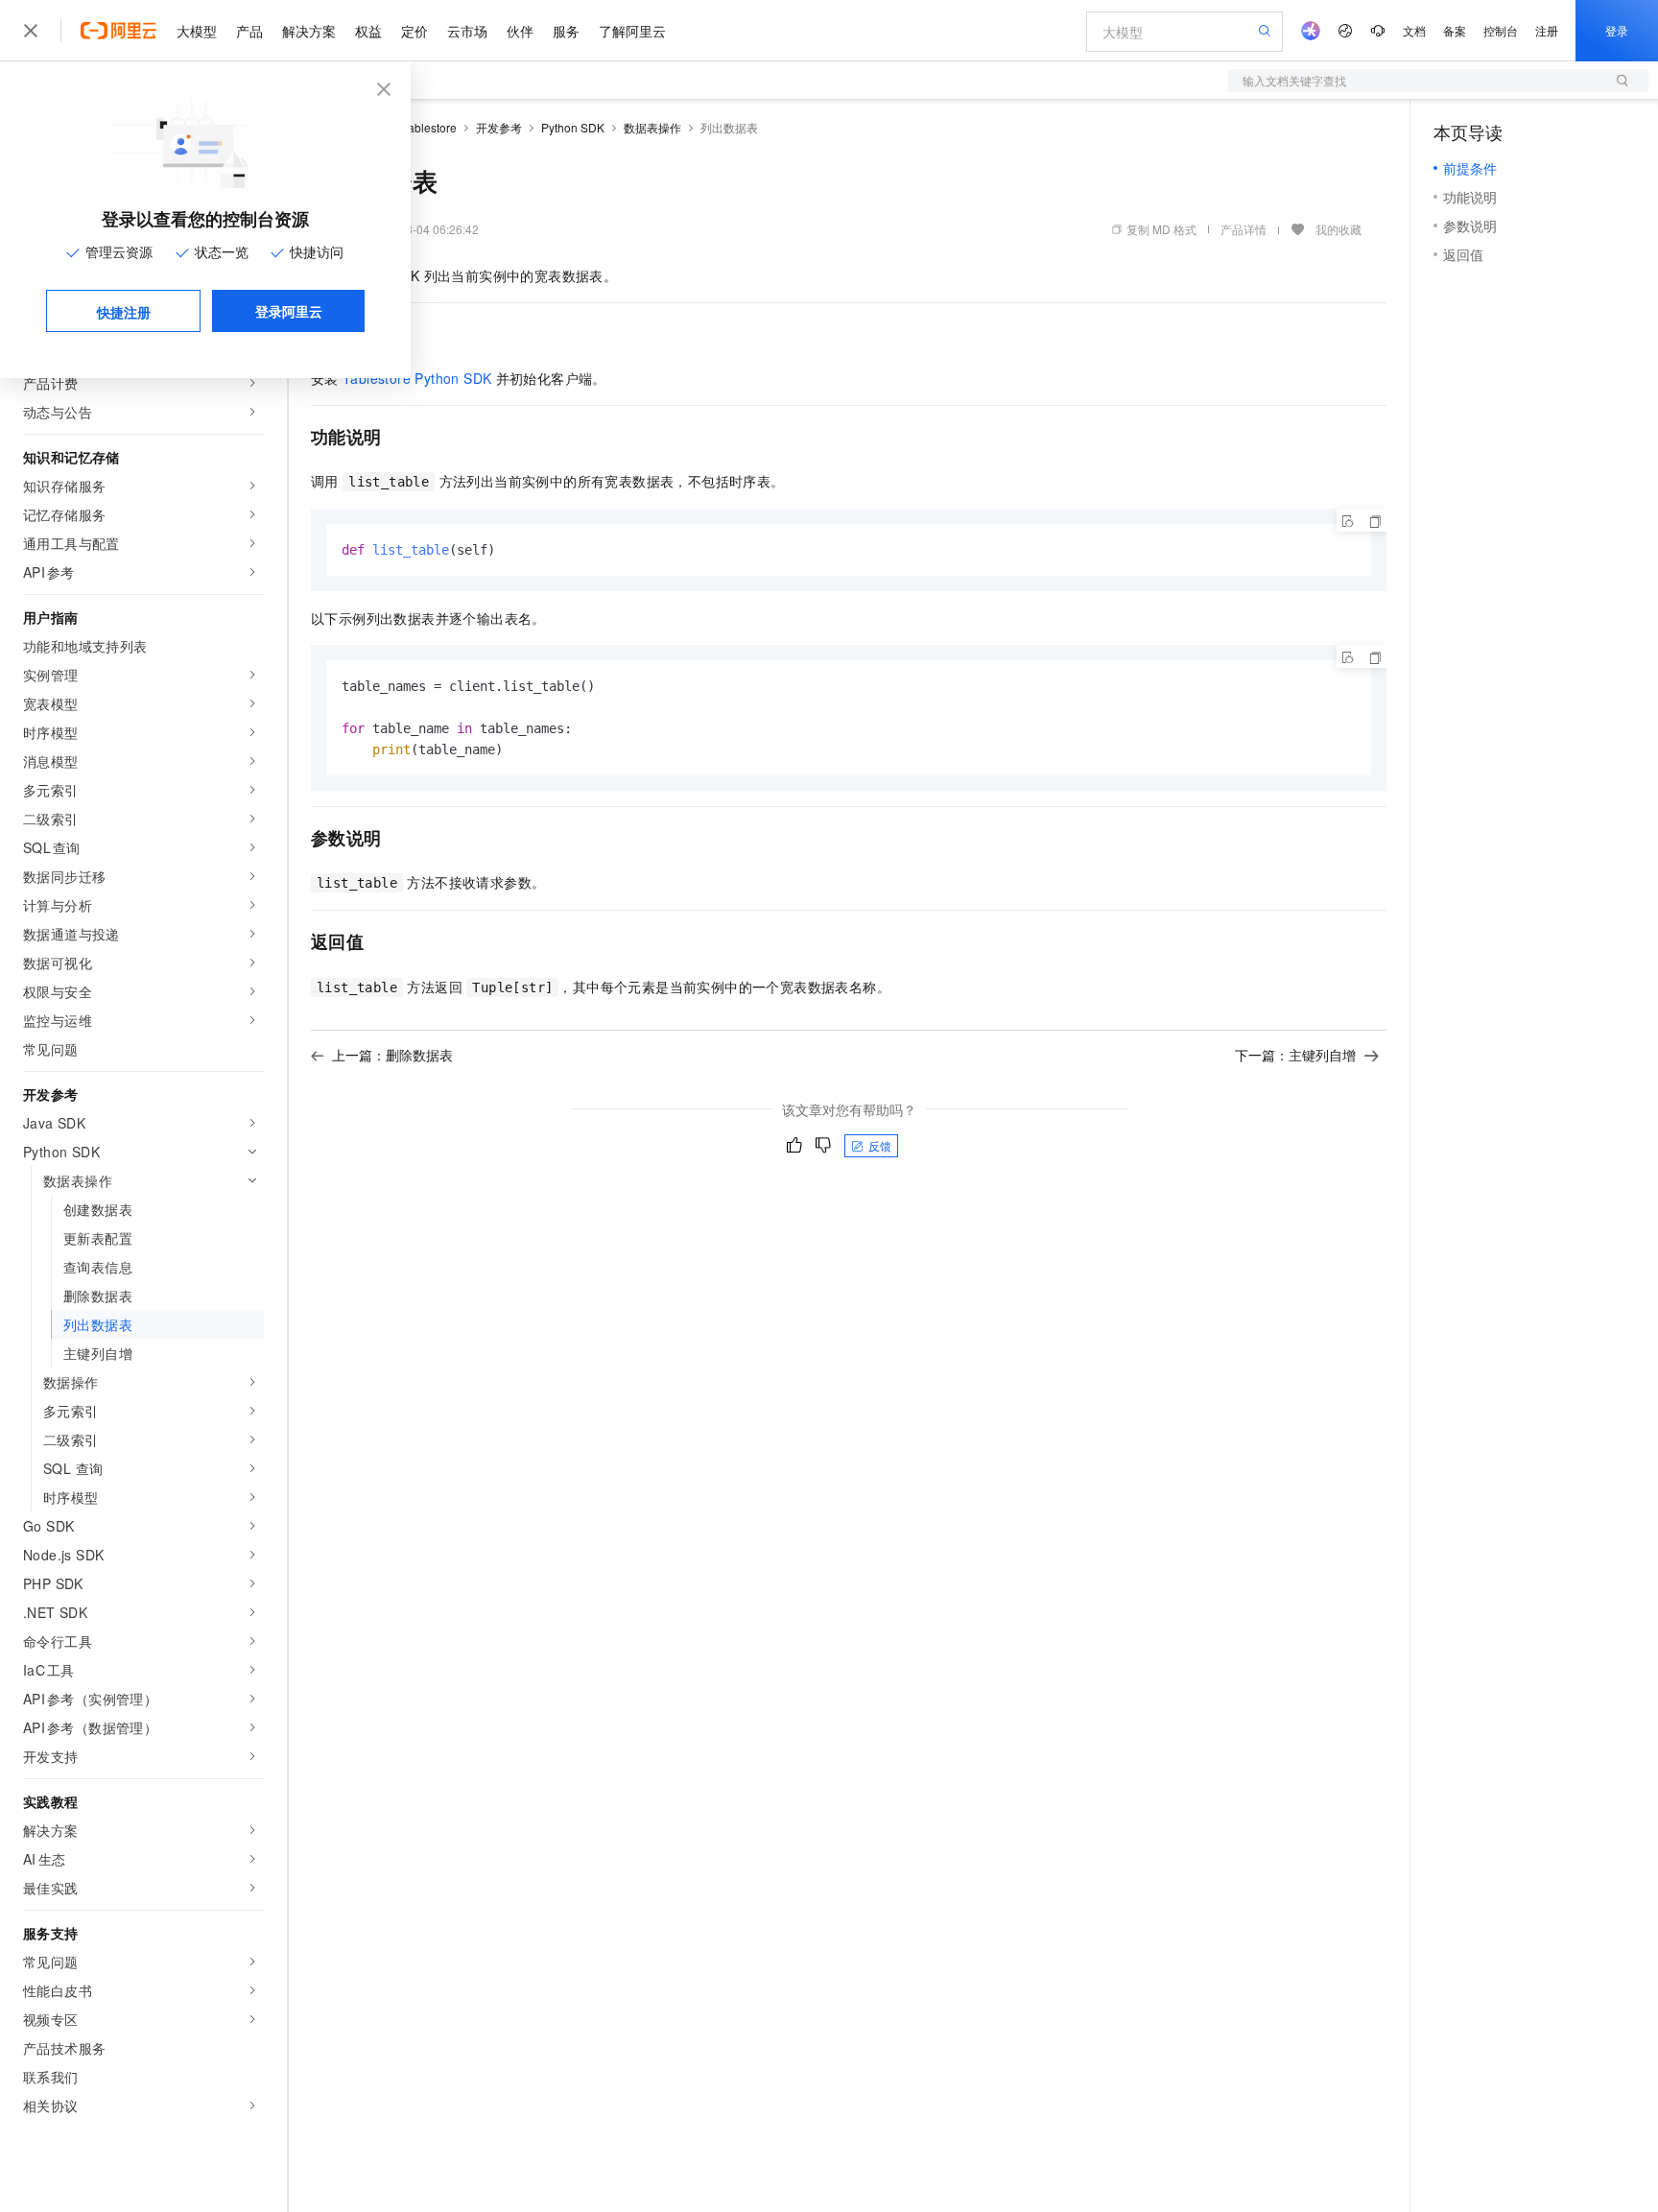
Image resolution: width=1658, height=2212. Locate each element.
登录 (1617, 30)
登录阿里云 (289, 311)
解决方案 (309, 31)
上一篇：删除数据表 (392, 1055)
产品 (249, 31)
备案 (1455, 30)
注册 (1547, 30)
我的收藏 (1338, 229)
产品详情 (1243, 229)
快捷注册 (124, 312)
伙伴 (520, 31)
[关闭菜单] (31, 31)
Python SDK (573, 127)
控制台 (1501, 30)
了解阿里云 (632, 31)
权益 (368, 31)
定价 (414, 31)
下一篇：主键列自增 (1295, 1055)
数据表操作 (652, 127)
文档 (1414, 30)
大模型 (197, 31)
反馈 (880, 1145)
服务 (566, 31)
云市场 (467, 31)
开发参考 (499, 127)
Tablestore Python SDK (417, 378)
